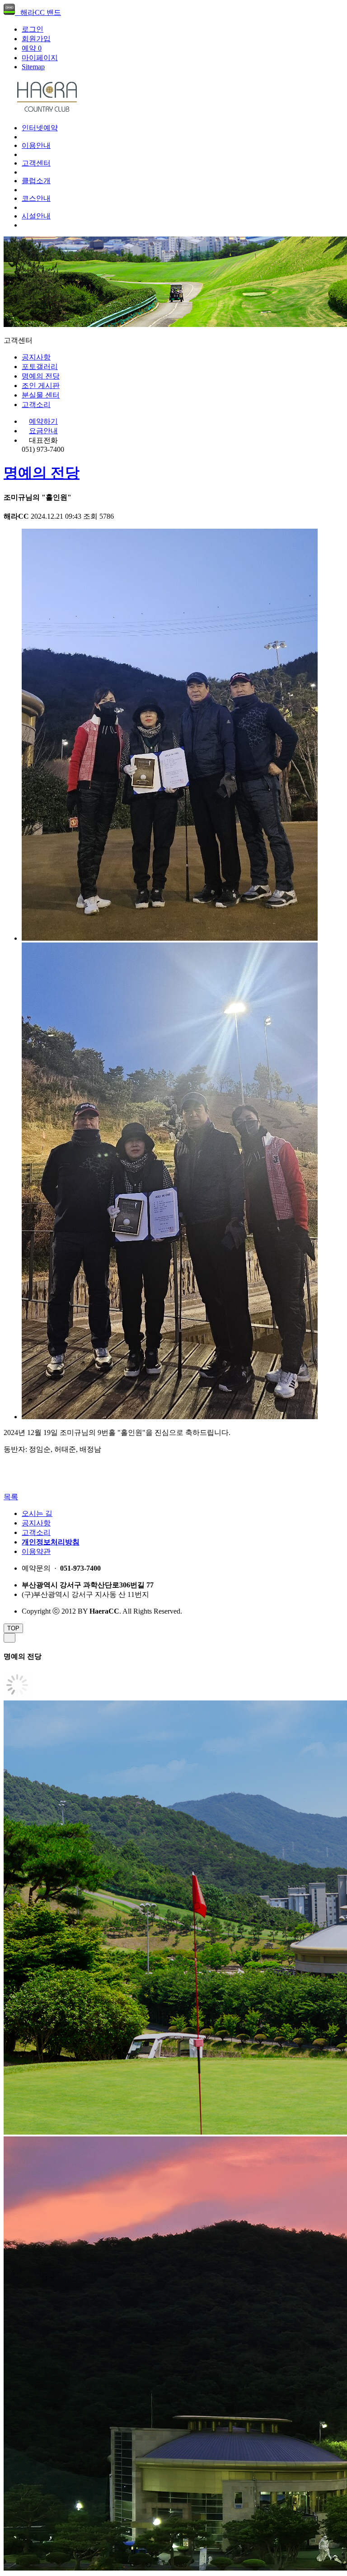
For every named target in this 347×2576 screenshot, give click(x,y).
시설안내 (36, 216)
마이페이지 (40, 58)
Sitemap (33, 67)
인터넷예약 (40, 128)
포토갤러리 (40, 367)
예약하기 (43, 421)
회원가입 (36, 39)
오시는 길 (37, 1513)
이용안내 (36, 145)
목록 (11, 1497)
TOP (13, 1628)
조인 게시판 (41, 386)
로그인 (33, 29)
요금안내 (43, 431)
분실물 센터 (41, 395)
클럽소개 (36, 181)
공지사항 (36, 357)
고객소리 (36, 405)
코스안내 (36, 198)
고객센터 (36, 163)
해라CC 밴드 (38, 12)
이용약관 (36, 1551)
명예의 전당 (41, 376)
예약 (32, 48)
